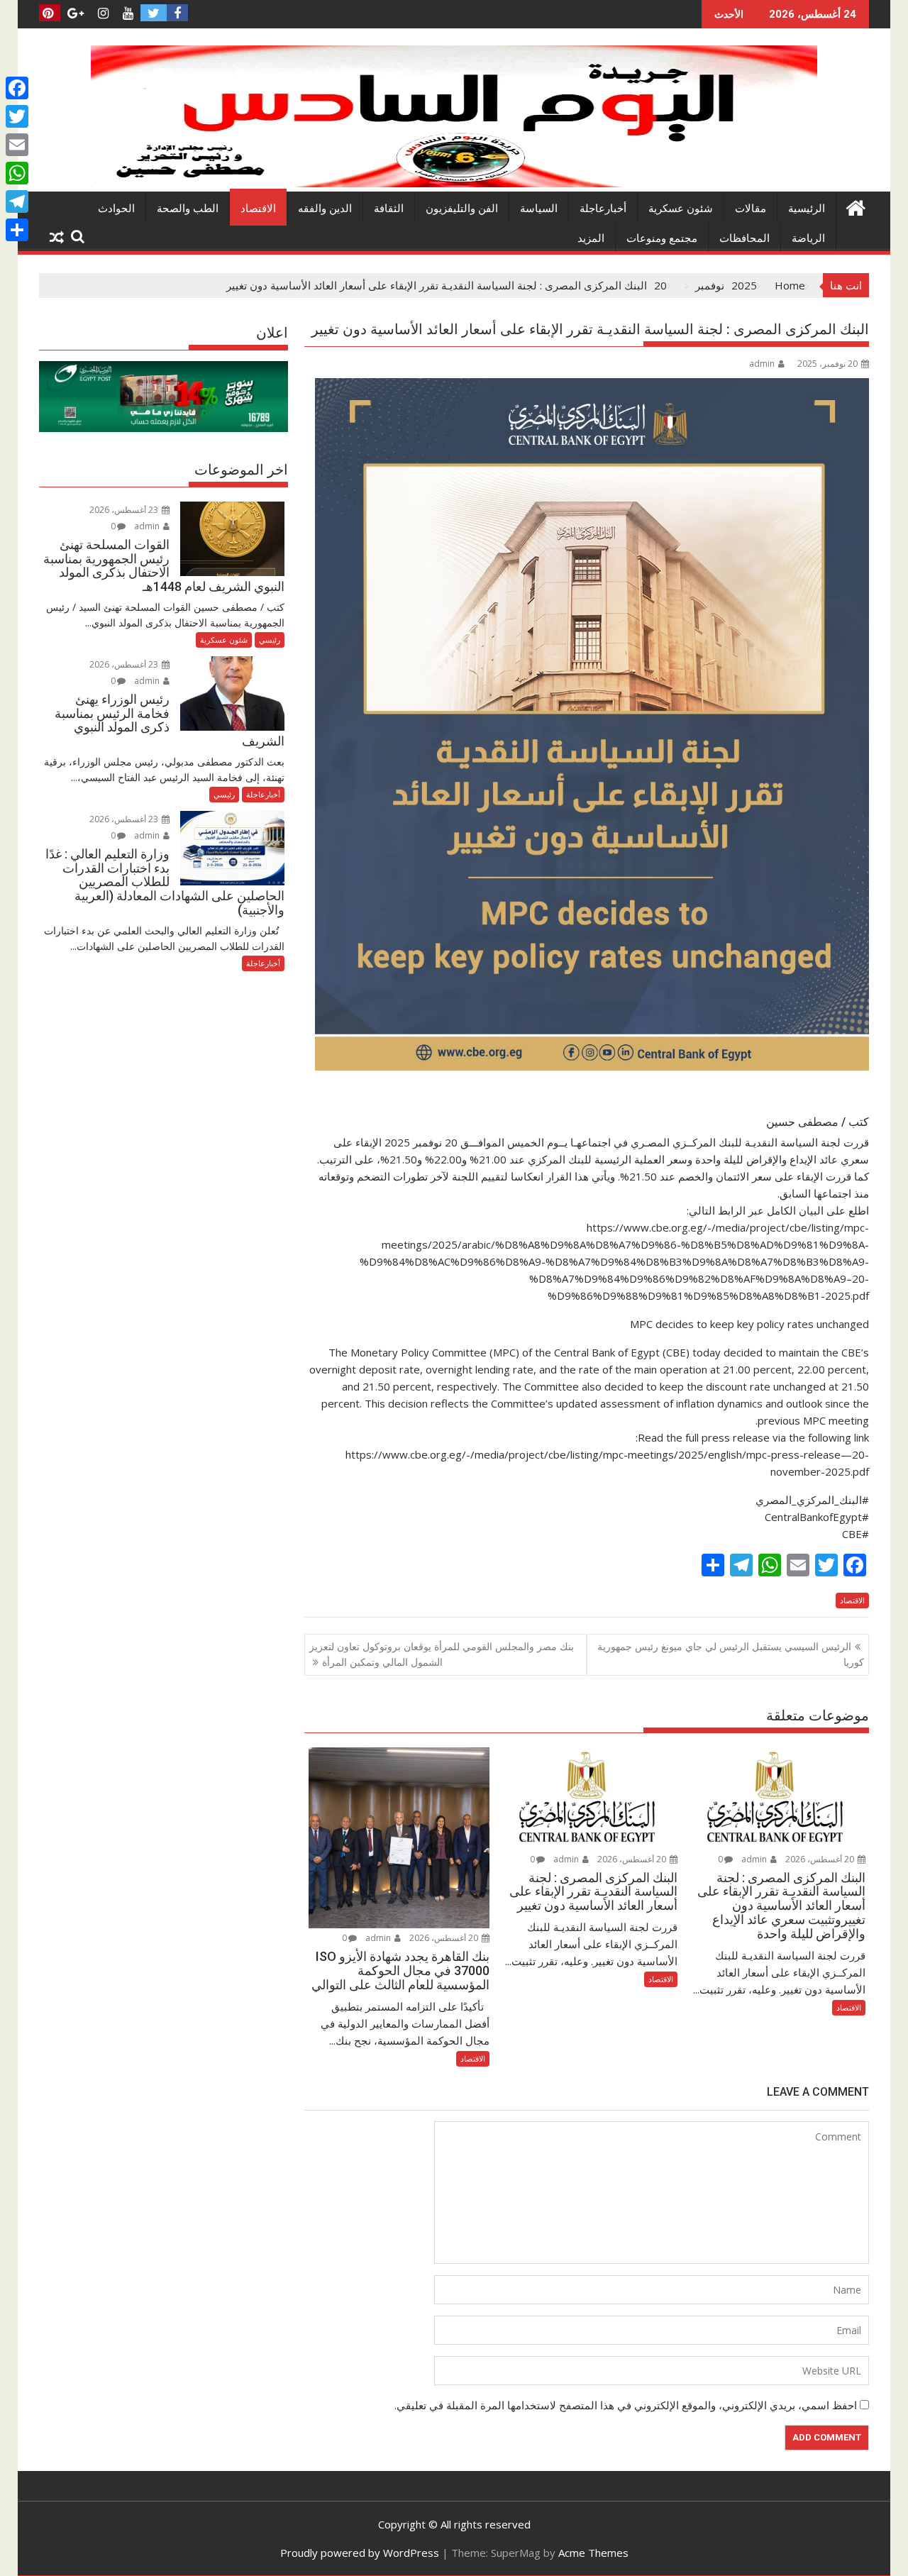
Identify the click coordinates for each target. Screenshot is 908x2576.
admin (762, 364)
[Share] (17, 230)
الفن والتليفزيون (462, 209)
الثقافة (389, 209)
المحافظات (744, 238)
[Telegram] (17, 201)
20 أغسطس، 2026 (821, 1859)
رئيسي (270, 640)
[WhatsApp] (17, 173)
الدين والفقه (325, 209)
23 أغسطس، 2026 (125, 510)
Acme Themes (593, 2553)
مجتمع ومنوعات (662, 238)
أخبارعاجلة (603, 209)
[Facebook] (17, 88)
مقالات (751, 209)
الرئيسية (807, 209)
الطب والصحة (188, 209)
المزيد (591, 238)
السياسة (539, 209)
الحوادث (116, 209)
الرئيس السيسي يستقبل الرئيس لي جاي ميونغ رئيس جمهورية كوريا (731, 1654)
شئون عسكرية (681, 209)
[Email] (17, 145)
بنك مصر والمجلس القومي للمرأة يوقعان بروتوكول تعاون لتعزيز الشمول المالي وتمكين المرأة (442, 1654)
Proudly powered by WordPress (360, 2553)
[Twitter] (17, 116)
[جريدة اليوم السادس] (454, 183)
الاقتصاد (258, 209)
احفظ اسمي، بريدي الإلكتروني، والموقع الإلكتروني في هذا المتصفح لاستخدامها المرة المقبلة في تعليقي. (626, 2405)
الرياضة (808, 238)
